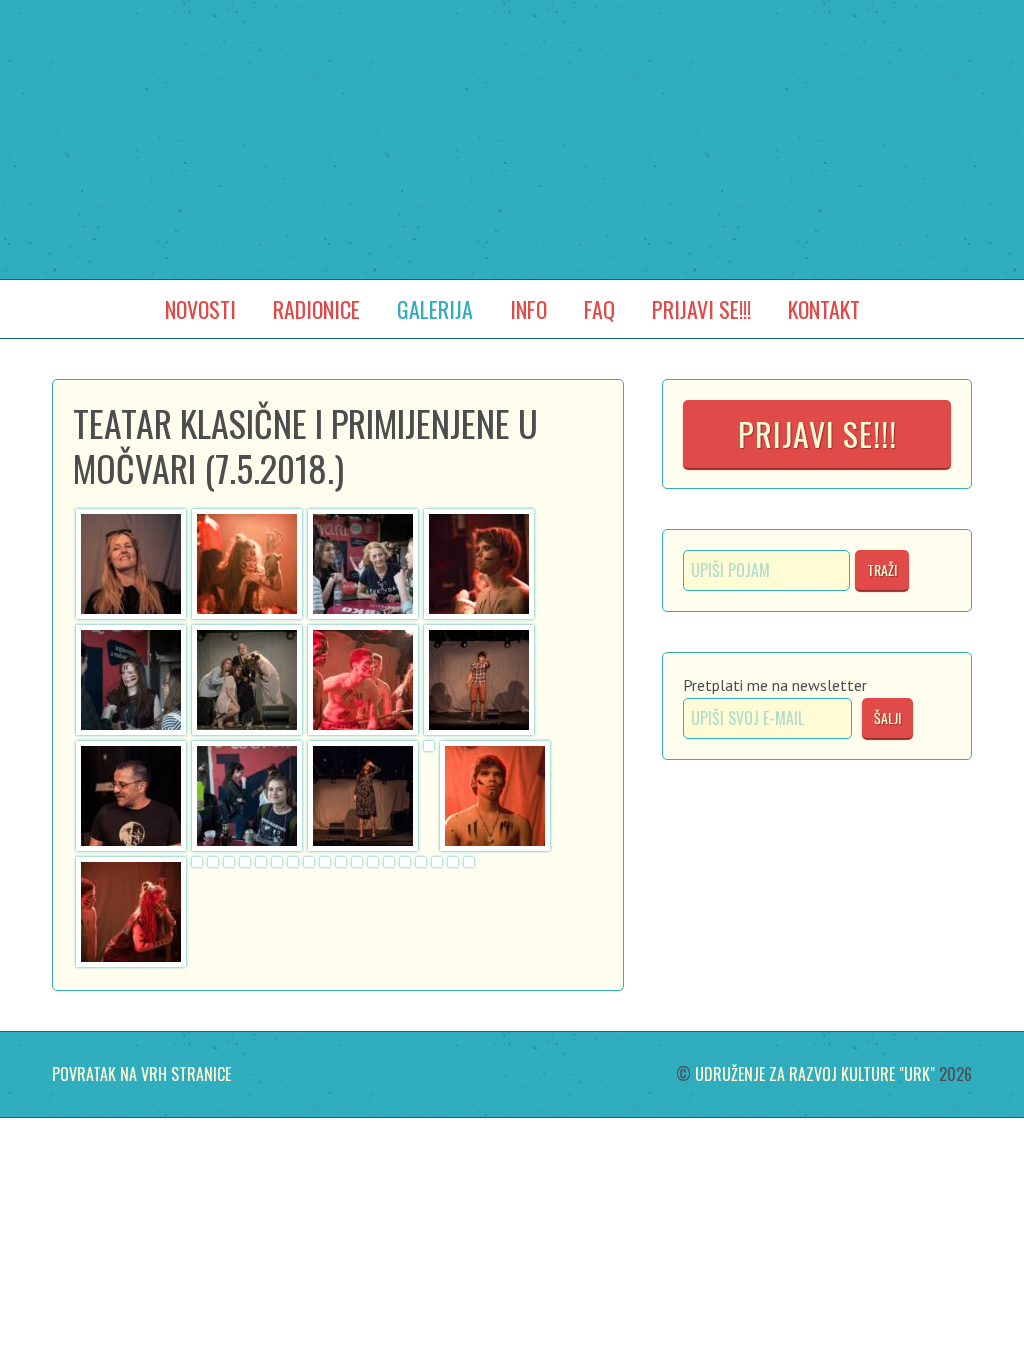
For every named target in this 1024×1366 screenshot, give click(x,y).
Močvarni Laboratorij (512, 108)
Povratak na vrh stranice (141, 1074)
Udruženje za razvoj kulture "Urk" (815, 1074)
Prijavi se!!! (817, 433)
